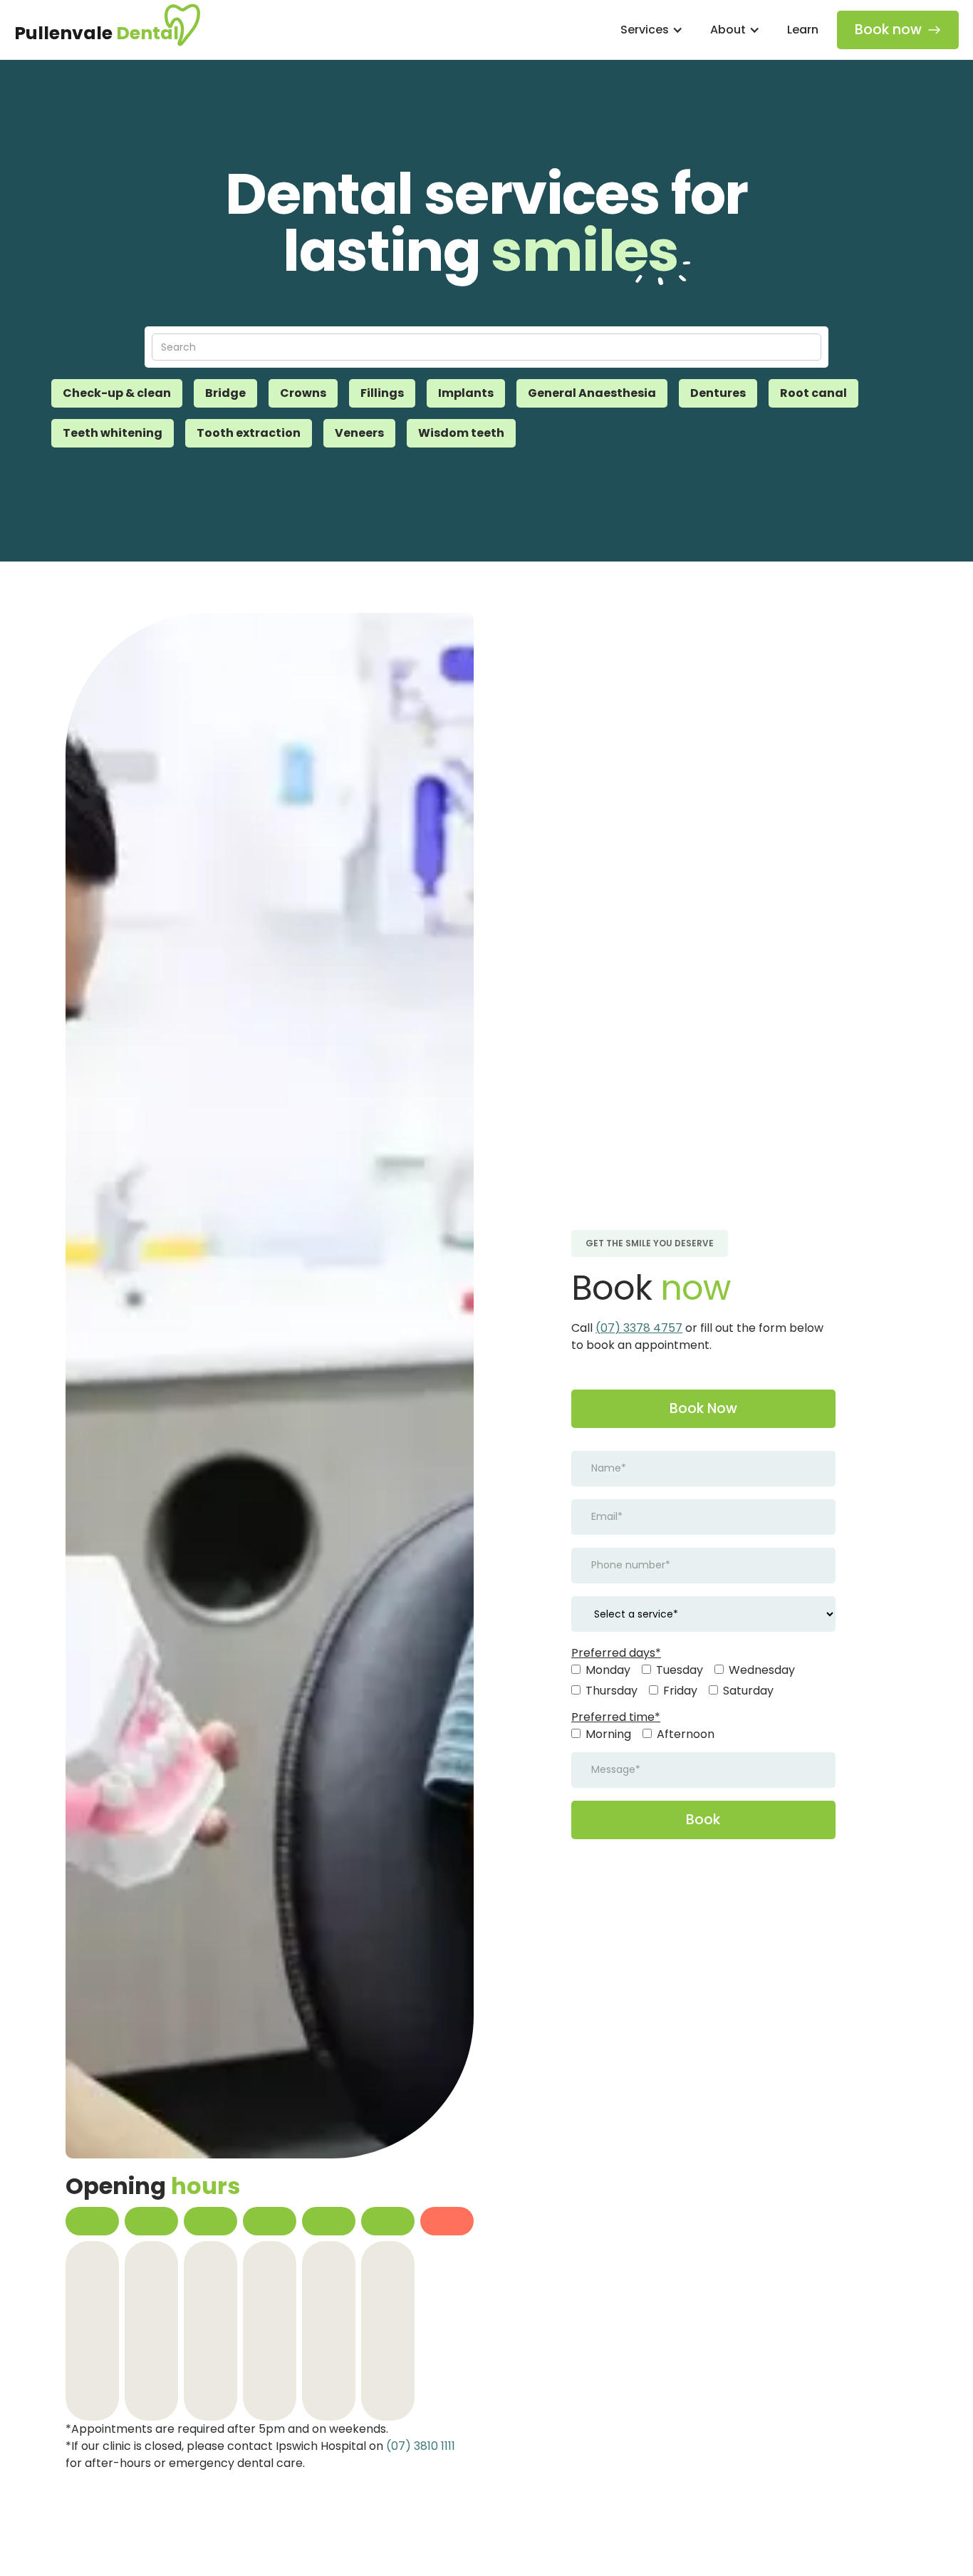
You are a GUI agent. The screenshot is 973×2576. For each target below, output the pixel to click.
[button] (650, 30)
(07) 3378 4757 (639, 1328)
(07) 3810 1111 (421, 2446)
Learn (803, 30)
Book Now (703, 1408)
